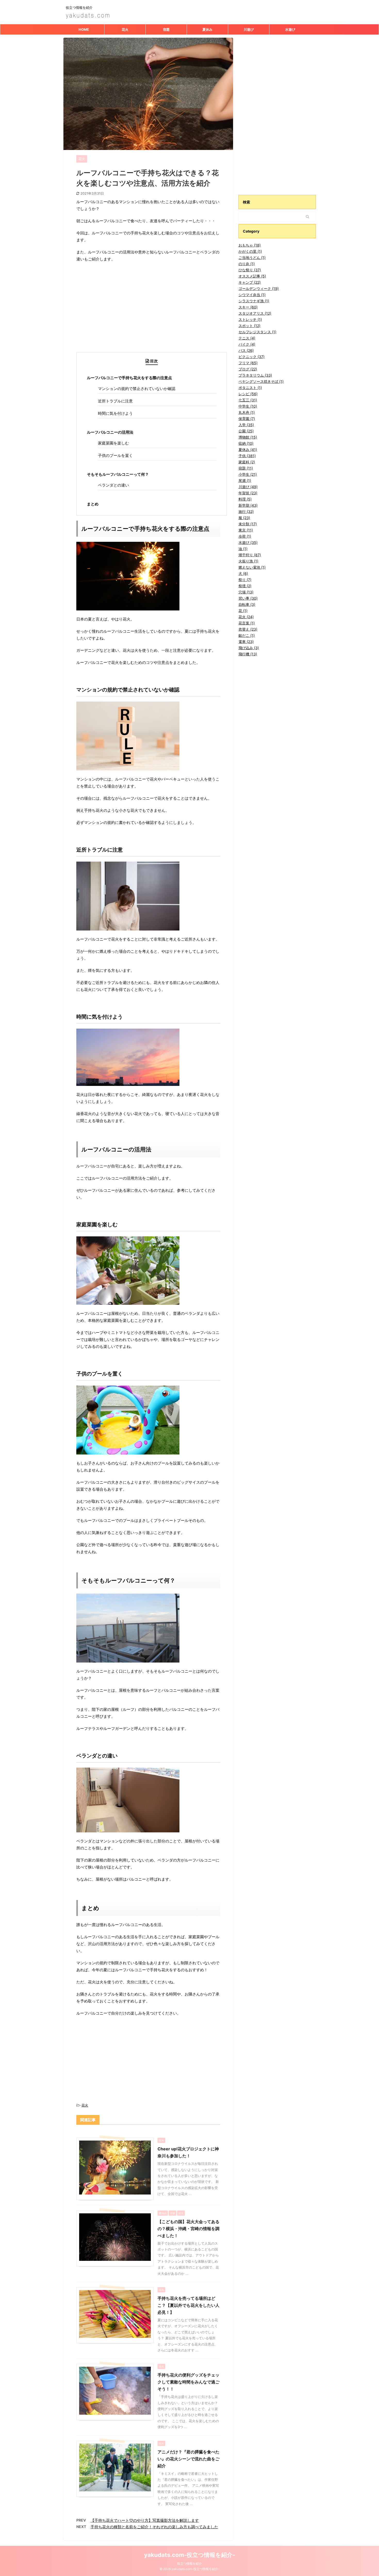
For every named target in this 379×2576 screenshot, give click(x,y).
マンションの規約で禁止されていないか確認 (137, 389)
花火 (125, 29)
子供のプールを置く (115, 455)
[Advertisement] (148, 316)
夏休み (207, 29)
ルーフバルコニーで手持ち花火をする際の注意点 (129, 378)
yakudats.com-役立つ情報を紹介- (190, 2555)
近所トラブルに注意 (115, 401)
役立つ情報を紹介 (190, 2563)
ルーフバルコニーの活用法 (110, 432)
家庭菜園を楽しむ (113, 443)
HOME (84, 29)
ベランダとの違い (113, 485)
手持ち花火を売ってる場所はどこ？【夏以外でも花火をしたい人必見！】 (188, 2305)
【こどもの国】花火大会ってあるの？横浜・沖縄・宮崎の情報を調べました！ (188, 2229)
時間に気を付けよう (115, 413)
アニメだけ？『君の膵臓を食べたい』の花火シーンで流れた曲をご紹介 (188, 2459)
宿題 (166, 29)
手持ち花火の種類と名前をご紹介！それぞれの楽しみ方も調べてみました (154, 2527)
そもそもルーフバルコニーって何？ (118, 474)
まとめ (93, 504)
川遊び (249, 29)
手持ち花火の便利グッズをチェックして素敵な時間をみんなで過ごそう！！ (188, 2382)
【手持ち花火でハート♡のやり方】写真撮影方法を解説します (145, 2520)
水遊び (290, 29)
